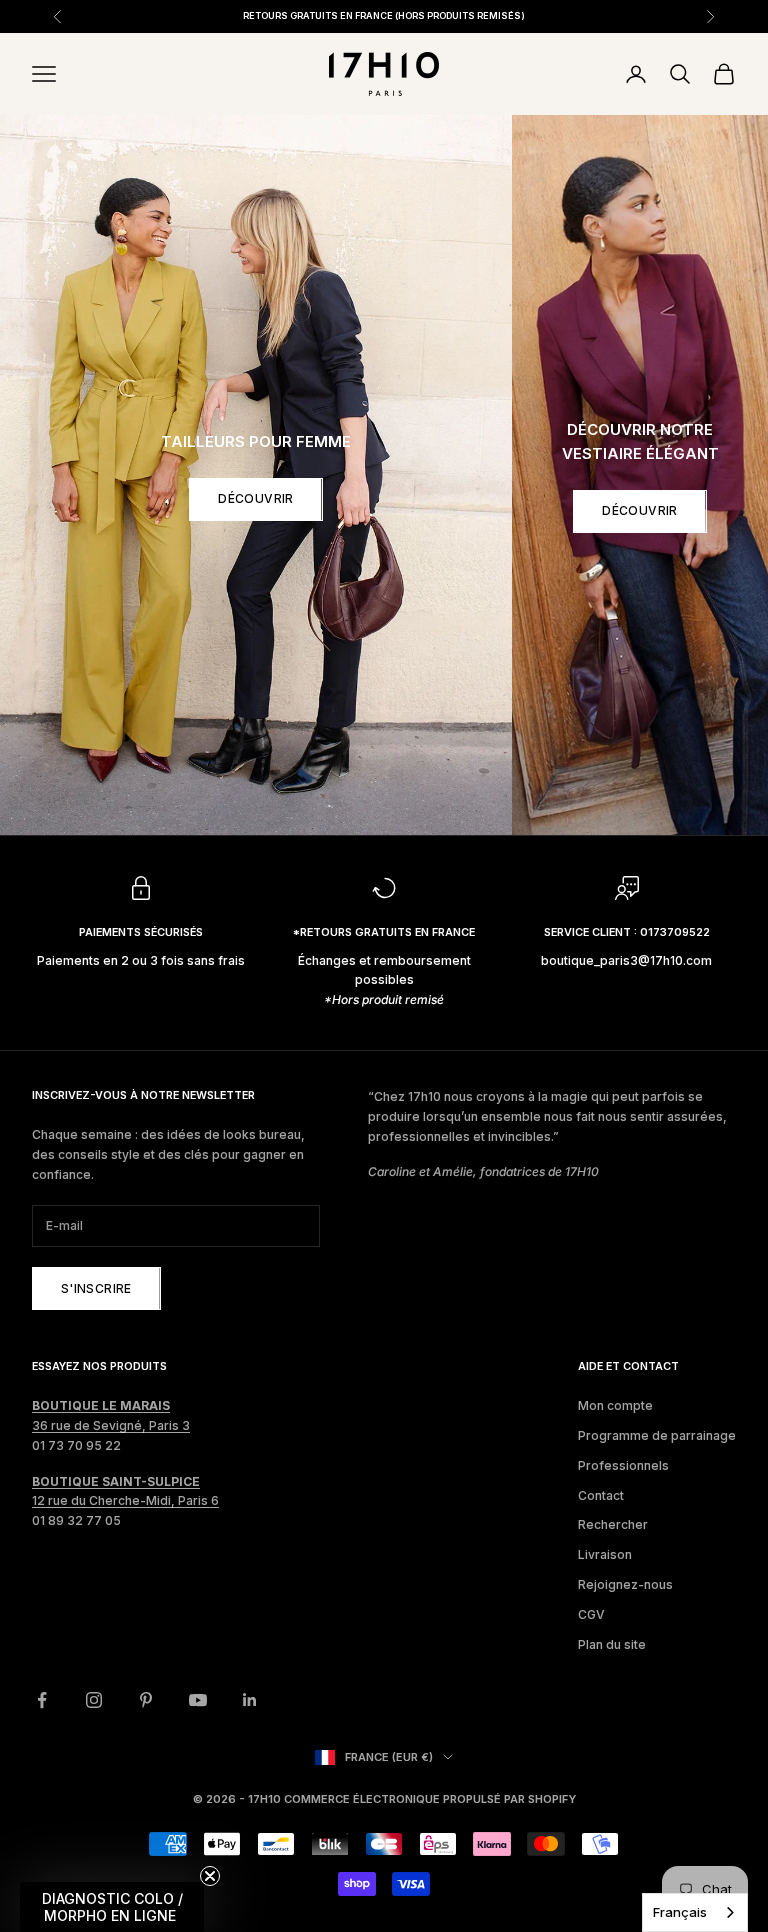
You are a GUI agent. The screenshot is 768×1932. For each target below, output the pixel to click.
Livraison (605, 1554)
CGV (591, 1614)
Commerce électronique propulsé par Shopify (430, 1799)
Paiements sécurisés (141, 932)
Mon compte (615, 1405)
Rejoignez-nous (625, 1584)
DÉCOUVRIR (255, 498)
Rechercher (613, 1524)
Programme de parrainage (657, 1435)
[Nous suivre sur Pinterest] (146, 1700)
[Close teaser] (210, 1876)
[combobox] (695, 1912)
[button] (112, 1907)
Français (680, 1912)
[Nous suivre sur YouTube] (198, 1700)
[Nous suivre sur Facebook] (42, 1700)
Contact (601, 1495)
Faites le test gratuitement (551, 22)
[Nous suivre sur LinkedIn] (250, 1700)
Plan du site (612, 1644)
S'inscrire (96, 1288)
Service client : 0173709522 (627, 932)
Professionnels (623, 1465)
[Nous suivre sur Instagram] (94, 1700)
